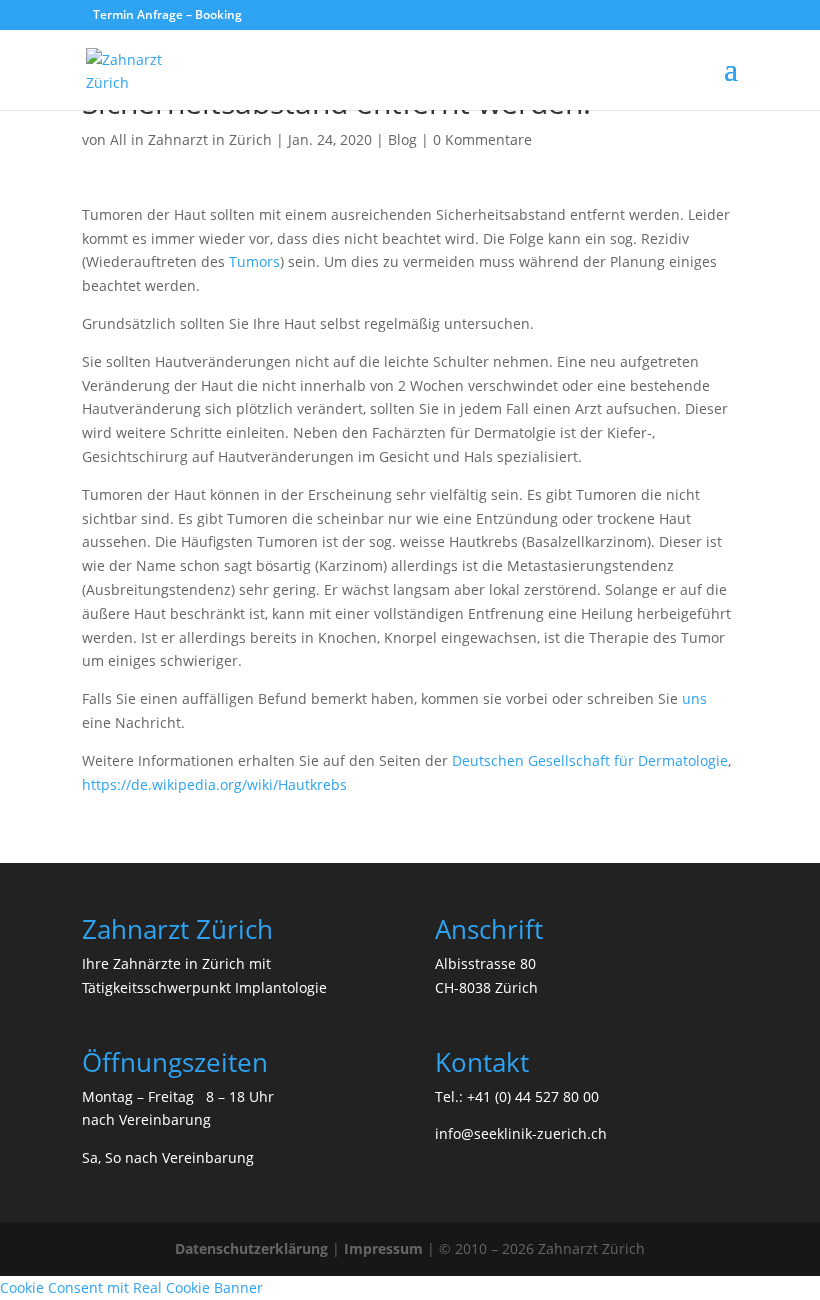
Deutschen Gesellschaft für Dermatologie (590, 760)
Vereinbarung (165, 1119)
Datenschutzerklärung (251, 1248)
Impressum (383, 1248)
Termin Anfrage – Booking (167, 14)
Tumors (254, 261)
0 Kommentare (482, 139)
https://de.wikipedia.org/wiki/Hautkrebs (214, 784)
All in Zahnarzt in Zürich (191, 139)
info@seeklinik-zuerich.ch (521, 1133)
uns (694, 698)
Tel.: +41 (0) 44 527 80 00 (517, 1096)
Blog (402, 139)
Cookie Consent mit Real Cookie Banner (131, 1287)
